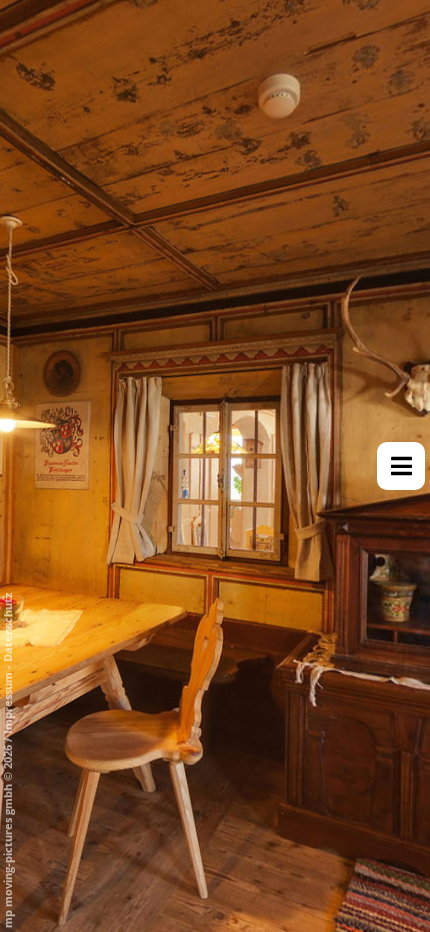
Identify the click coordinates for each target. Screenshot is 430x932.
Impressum (7, 703)
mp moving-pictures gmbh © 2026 (7, 835)
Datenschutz (7, 627)
